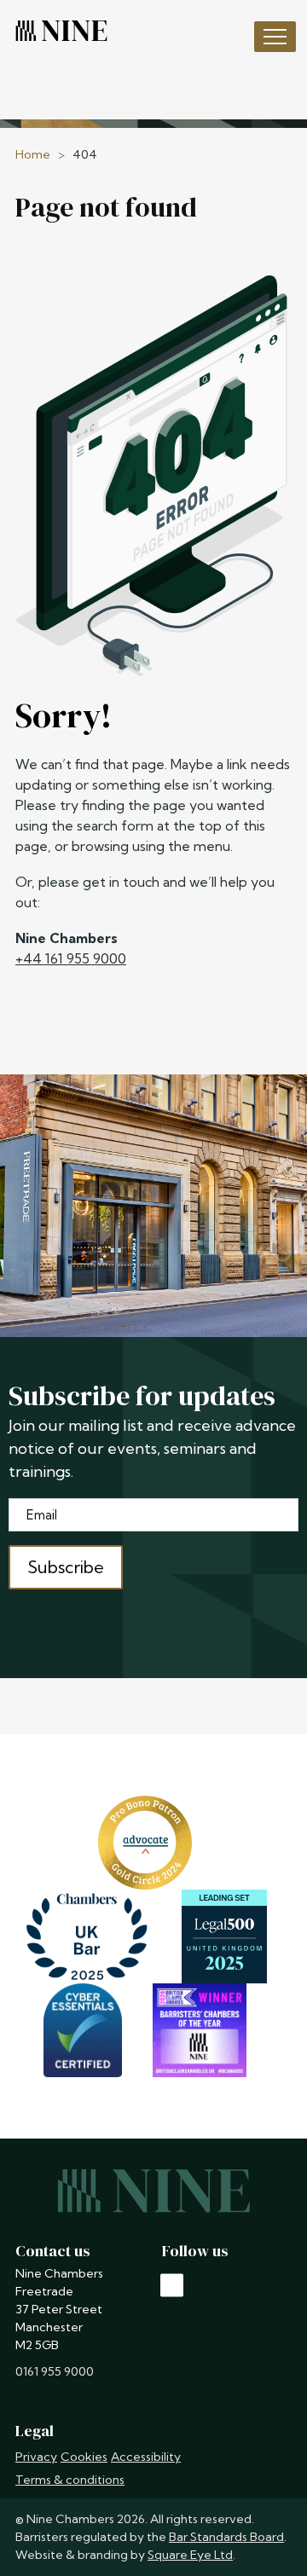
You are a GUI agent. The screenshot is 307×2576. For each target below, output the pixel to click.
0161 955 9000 (55, 2371)
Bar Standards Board (226, 2537)
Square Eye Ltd (190, 2555)
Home (33, 154)
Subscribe (66, 1567)
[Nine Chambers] (61, 31)
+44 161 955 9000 (71, 958)
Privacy (36, 2457)
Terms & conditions (70, 2480)
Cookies (84, 2457)
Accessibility (146, 2457)
